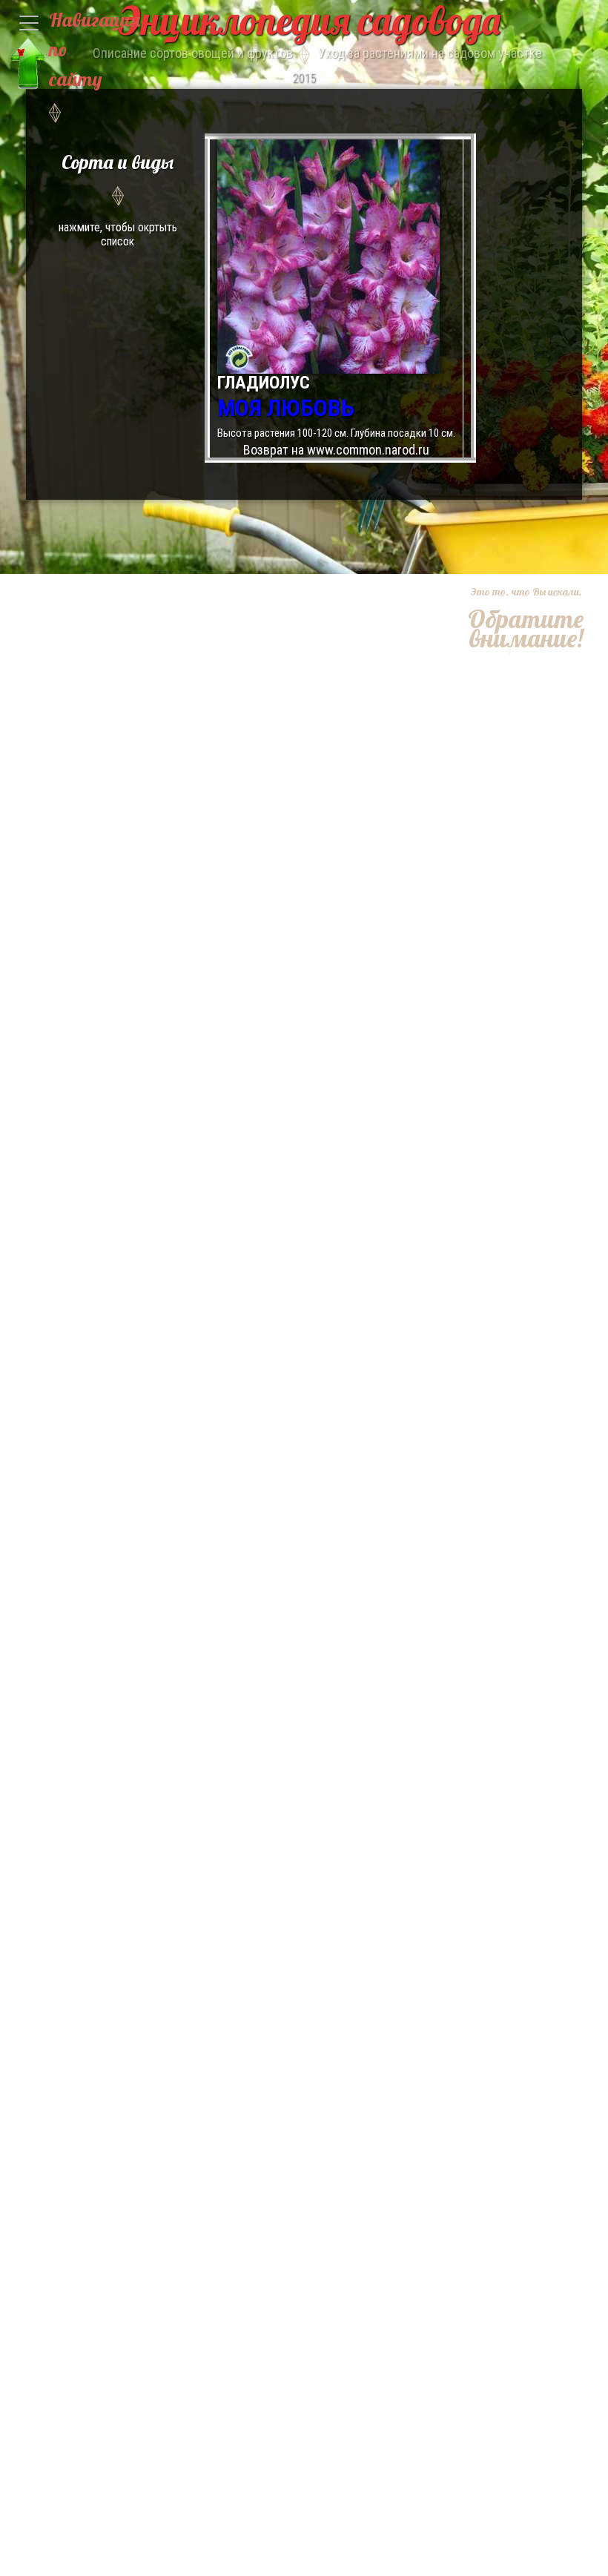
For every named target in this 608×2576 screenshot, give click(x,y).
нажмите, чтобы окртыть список (118, 199)
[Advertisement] (517, 730)
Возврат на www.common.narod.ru (336, 450)
